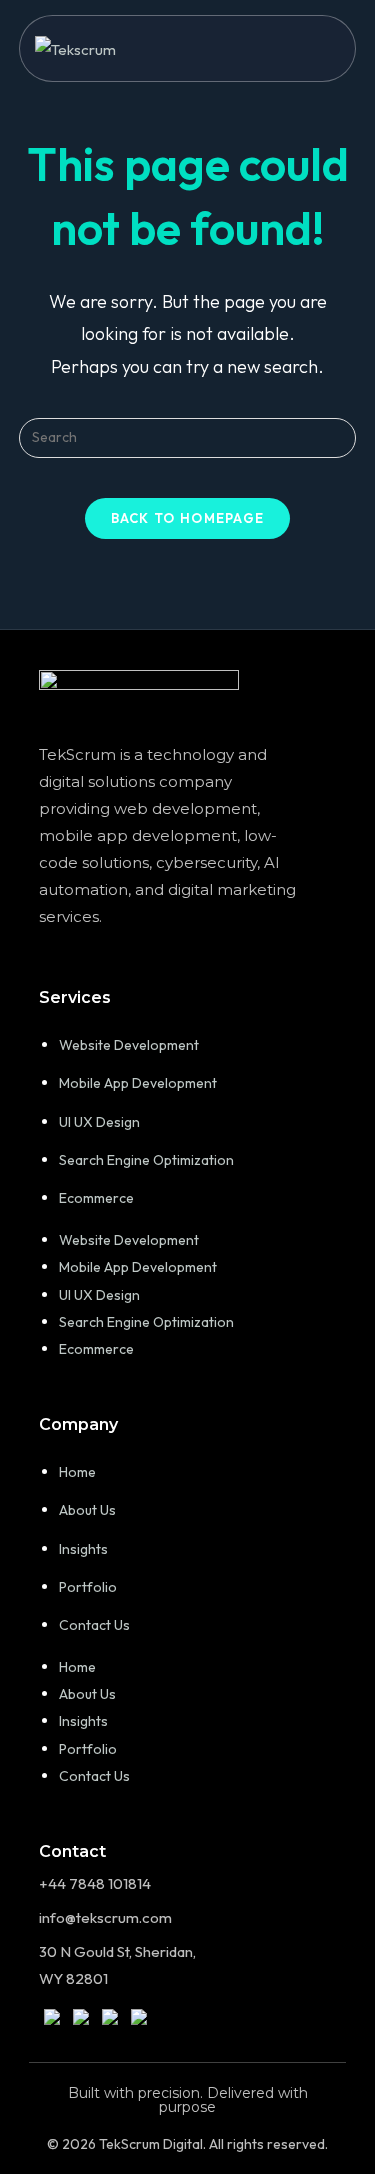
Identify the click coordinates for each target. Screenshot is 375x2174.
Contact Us (94, 1625)
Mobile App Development (138, 1083)
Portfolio (88, 1587)
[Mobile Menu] (333, 48)
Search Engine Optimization (146, 1160)
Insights (83, 1549)
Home (77, 1472)
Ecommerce (96, 1198)
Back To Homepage (188, 518)
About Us (87, 1510)
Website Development (129, 1045)
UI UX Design (99, 1122)
